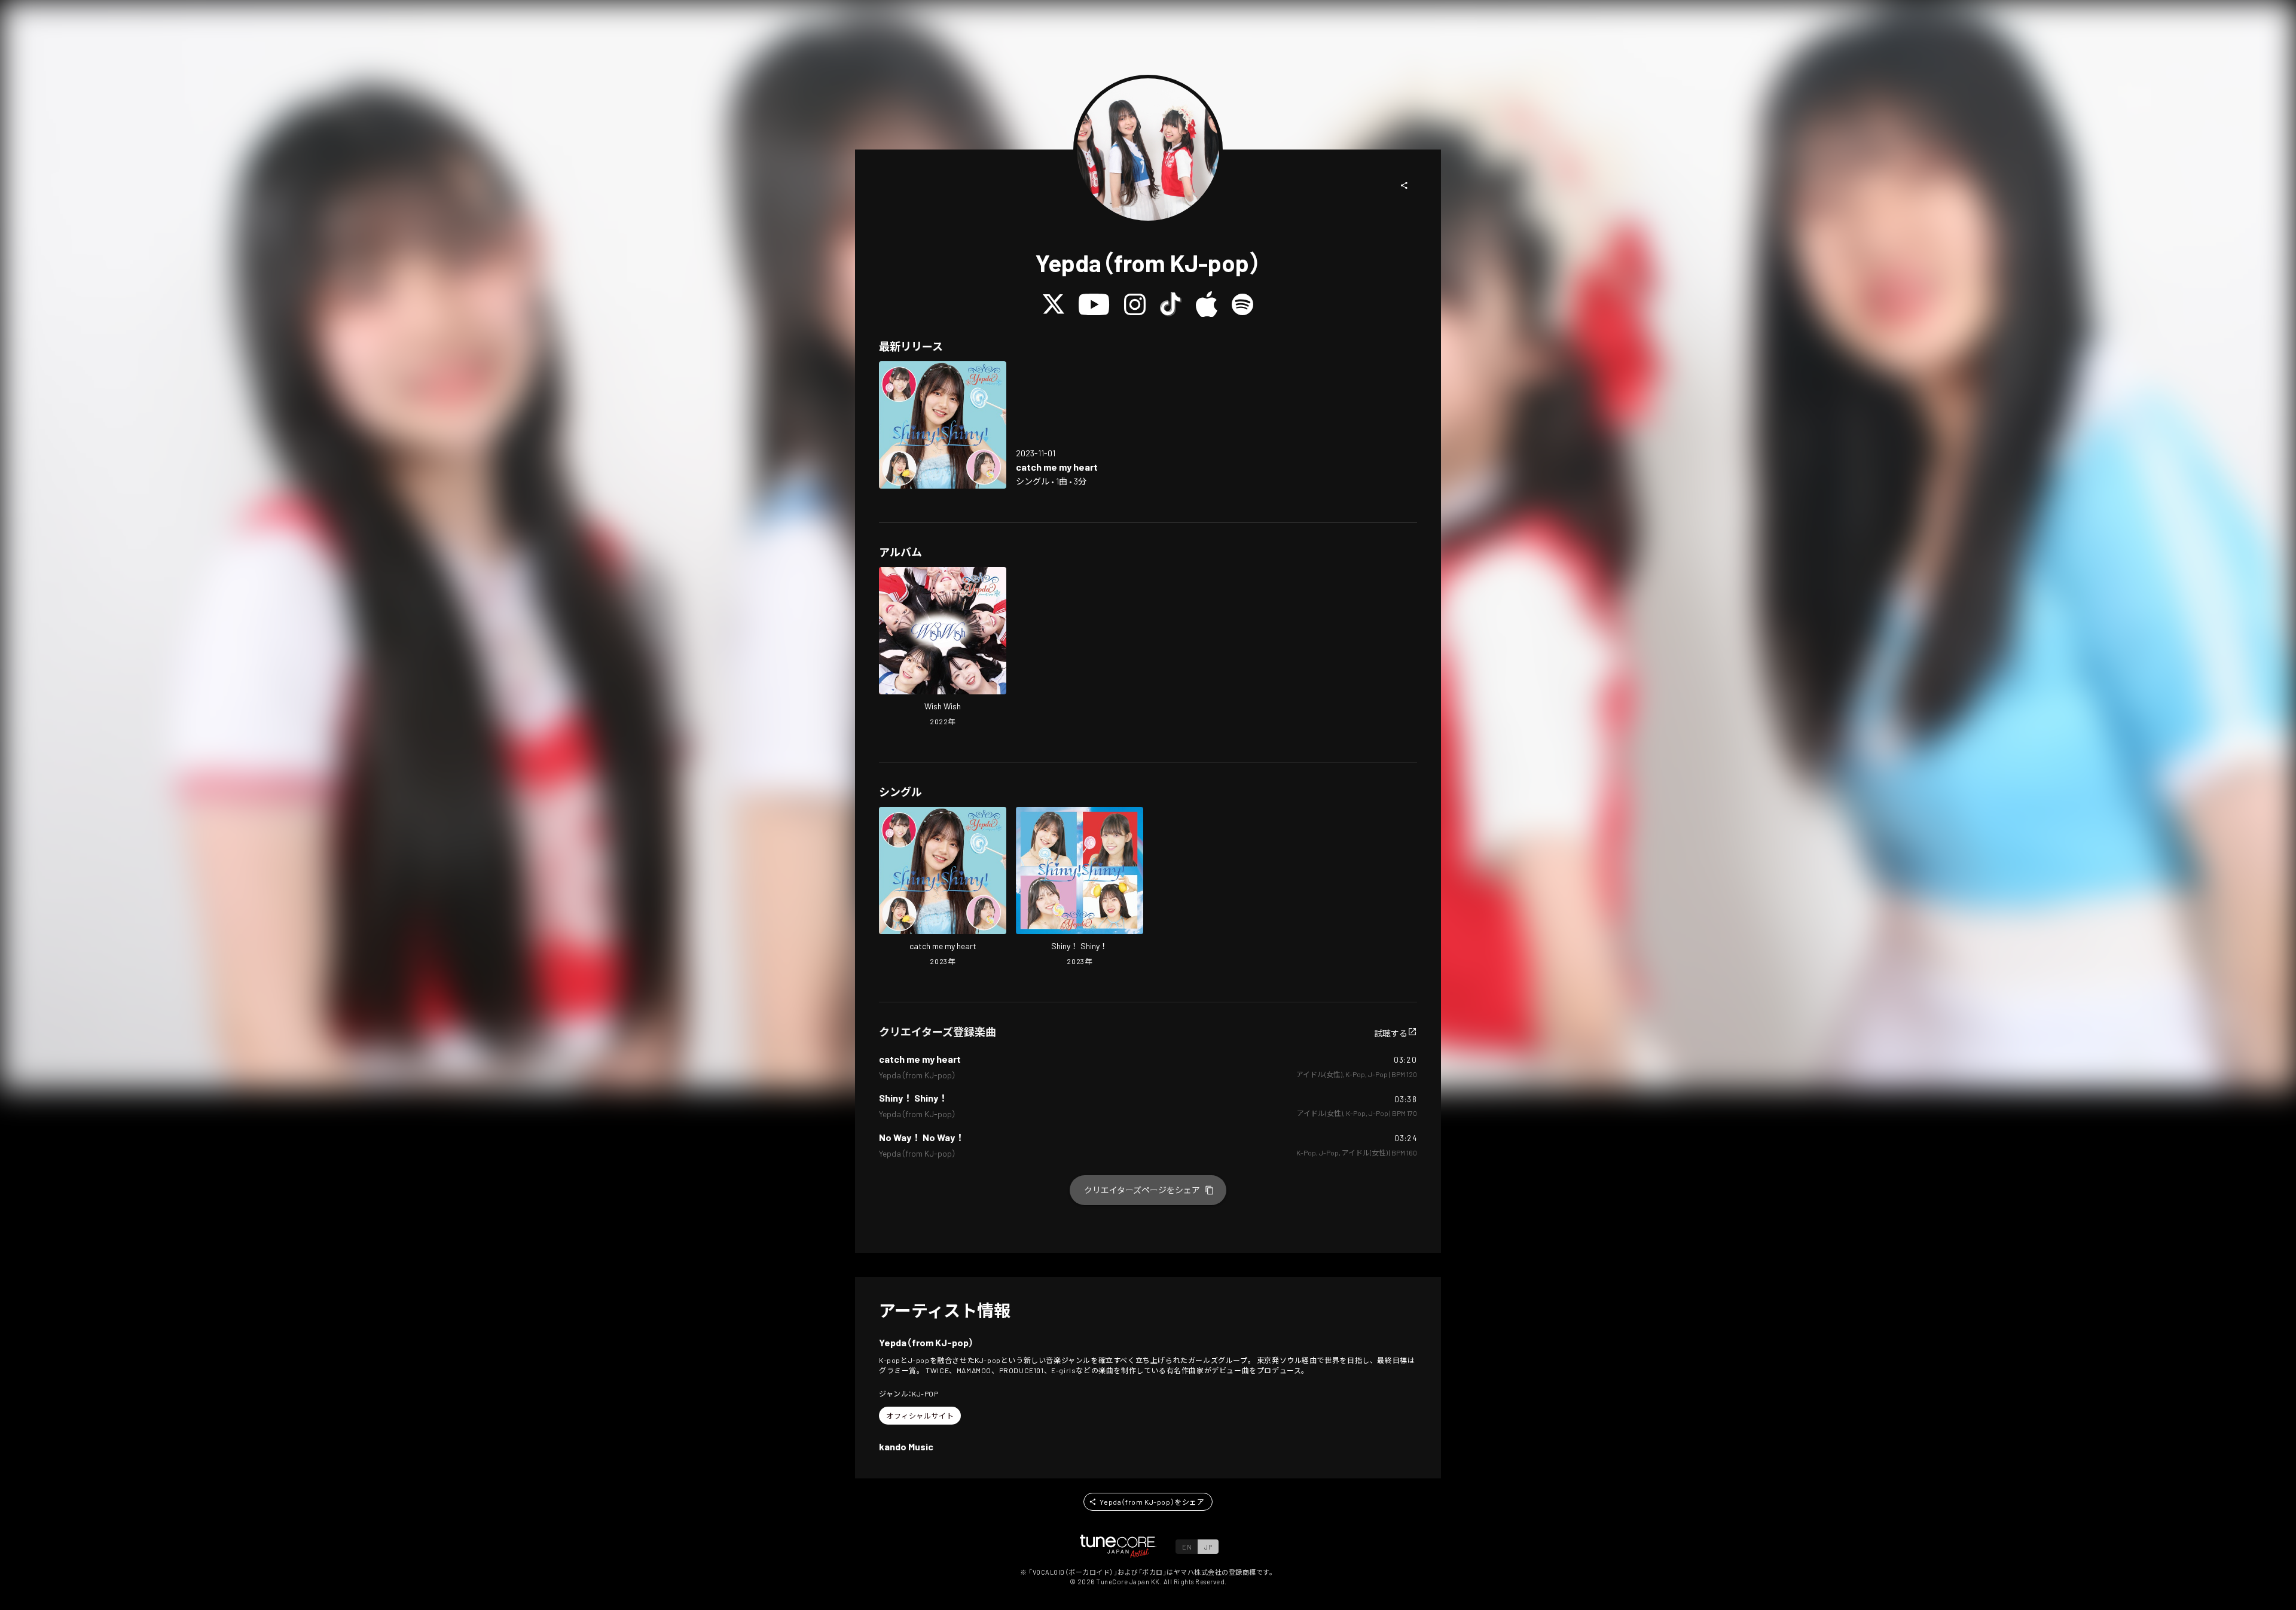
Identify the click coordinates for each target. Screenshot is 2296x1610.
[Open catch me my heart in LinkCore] (943, 425)
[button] (1405, 185)
